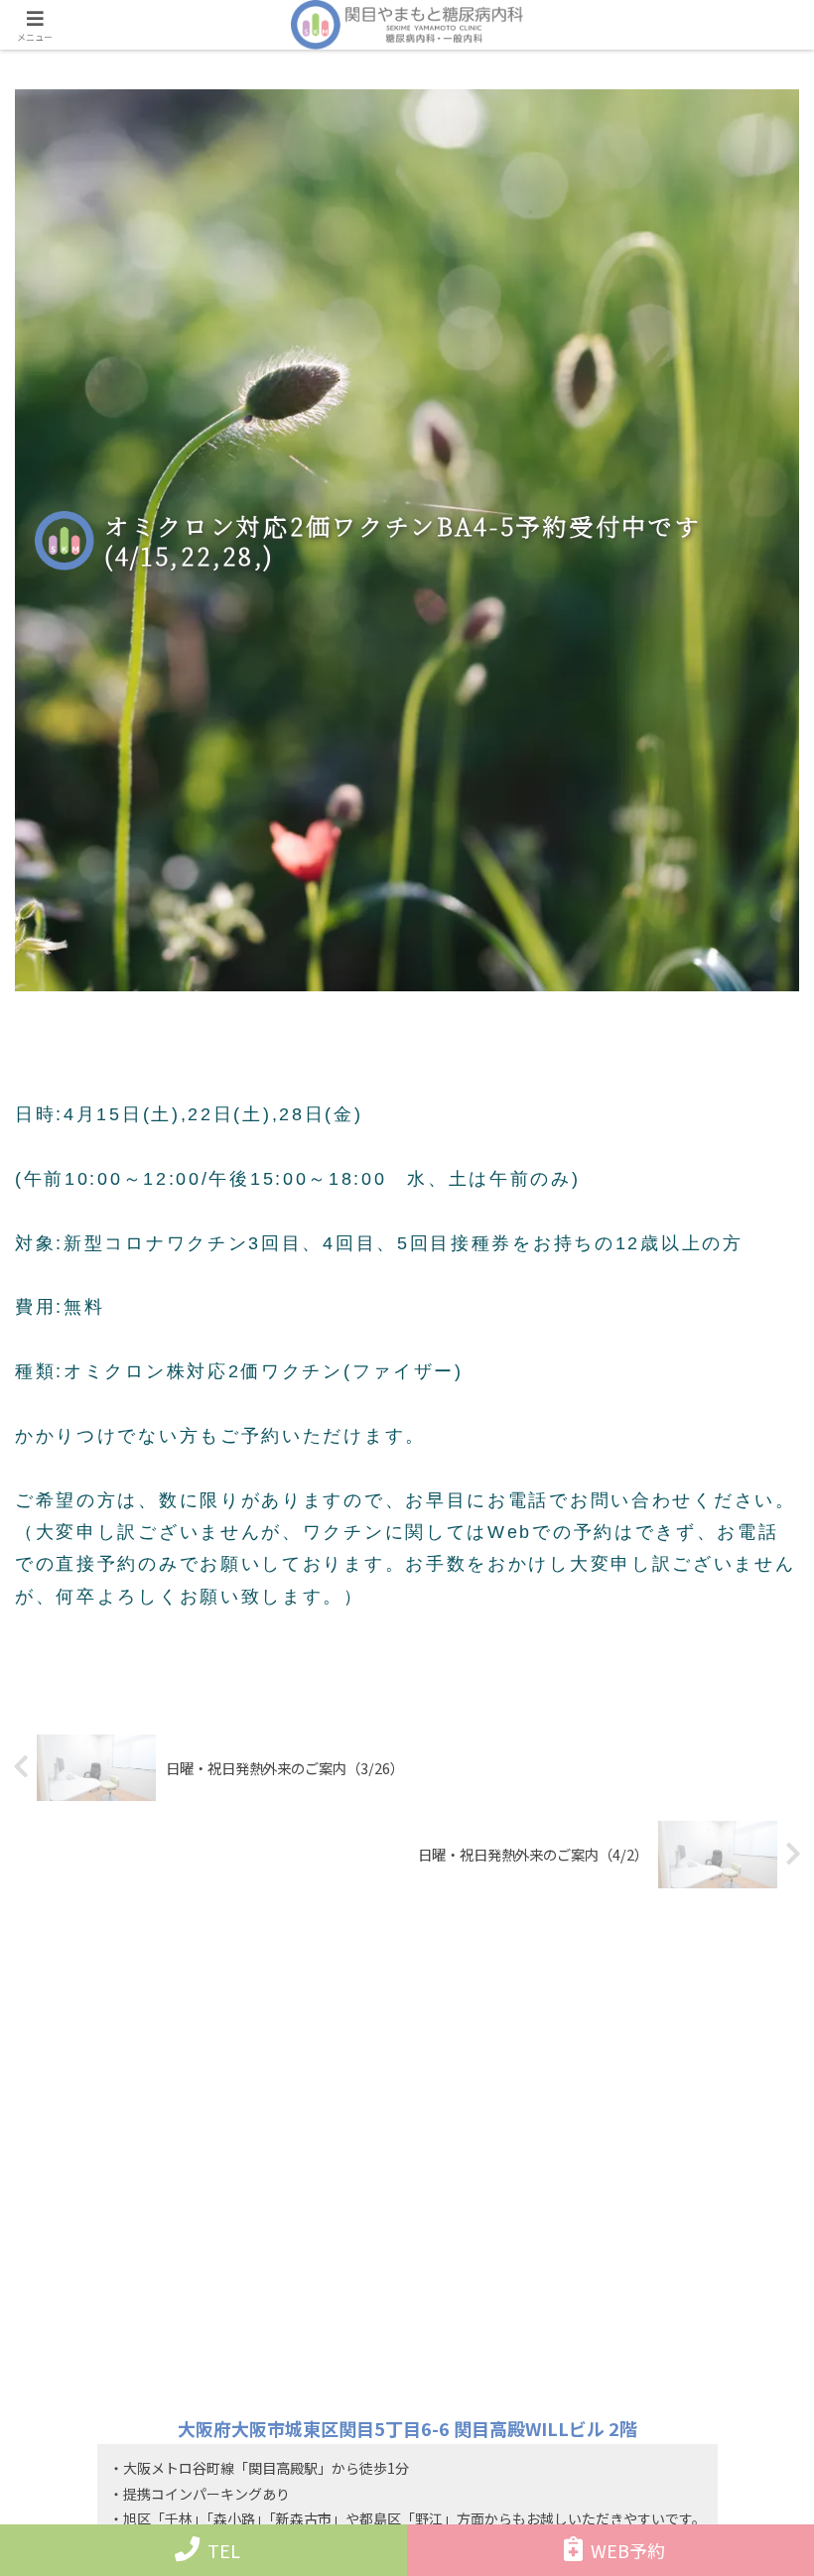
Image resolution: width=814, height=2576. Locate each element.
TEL (224, 2550)
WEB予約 (628, 2550)
